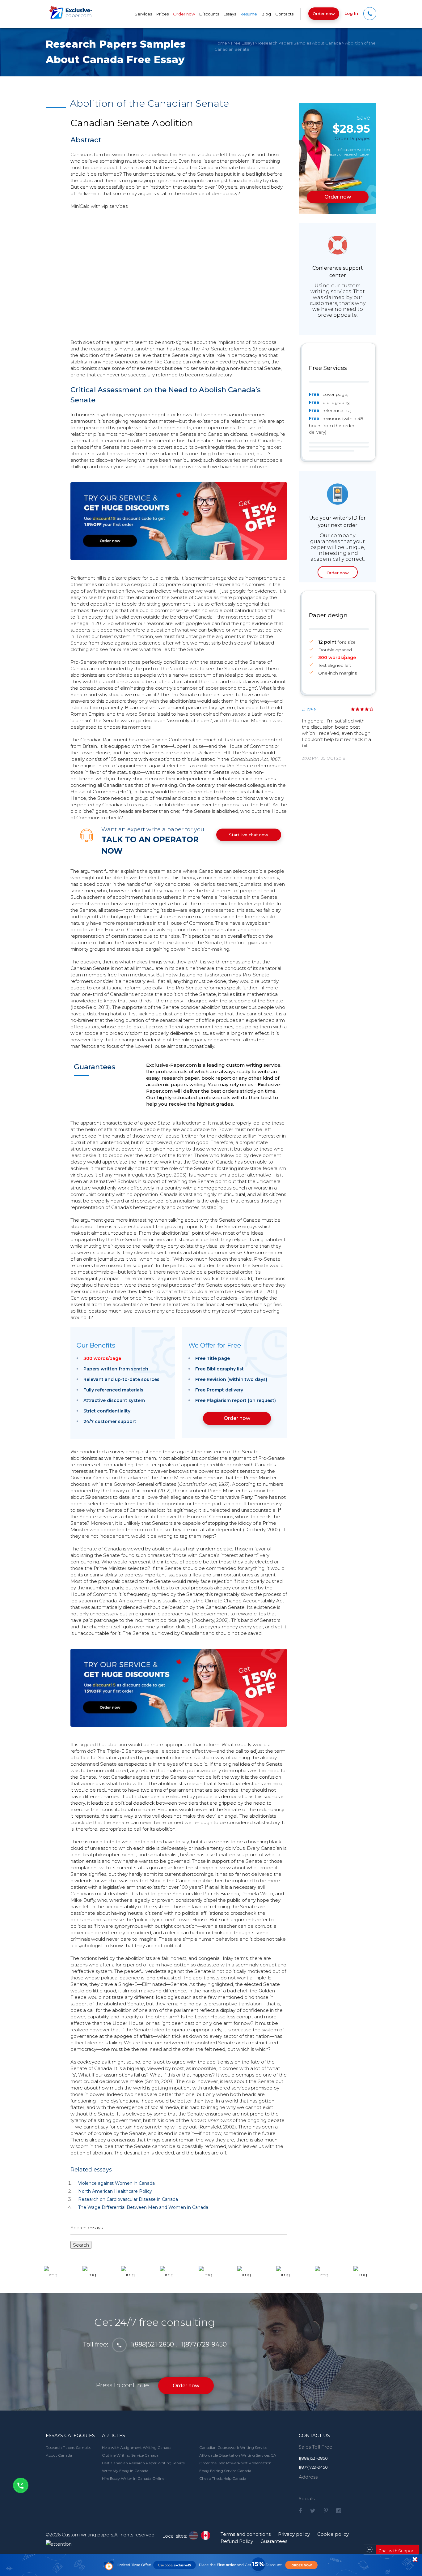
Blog (266, 14)
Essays (230, 14)
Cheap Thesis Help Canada (223, 2478)
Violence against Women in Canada (116, 2183)
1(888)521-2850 (152, 2344)
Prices (162, 14)
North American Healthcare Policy (115, 2191)
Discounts (209, 14)
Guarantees (274, 2541)
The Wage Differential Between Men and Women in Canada (143, 2207)
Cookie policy (333, 2534)
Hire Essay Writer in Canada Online (133, 2478)
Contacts (284, 14)
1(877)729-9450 (204, 2344)
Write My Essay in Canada (125, 2471)
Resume (249, 14)
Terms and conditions (246, 2534)
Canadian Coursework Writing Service (233, 2447)
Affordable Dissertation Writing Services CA (238, 2455)
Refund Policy (237, 2541)
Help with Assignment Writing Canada (137, 2447)
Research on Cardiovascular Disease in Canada (128, 2199)
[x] (211, 2565)
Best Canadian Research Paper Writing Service (143, 2463)
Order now (324, 14)
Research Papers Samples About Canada (300, 43)
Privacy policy (294, 2534)
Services (143, 14)
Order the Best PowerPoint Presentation (235, 2463)
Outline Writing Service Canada (130, 2455)
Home (221, 43)
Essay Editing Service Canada (225, 2471)
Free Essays (243, 43)
